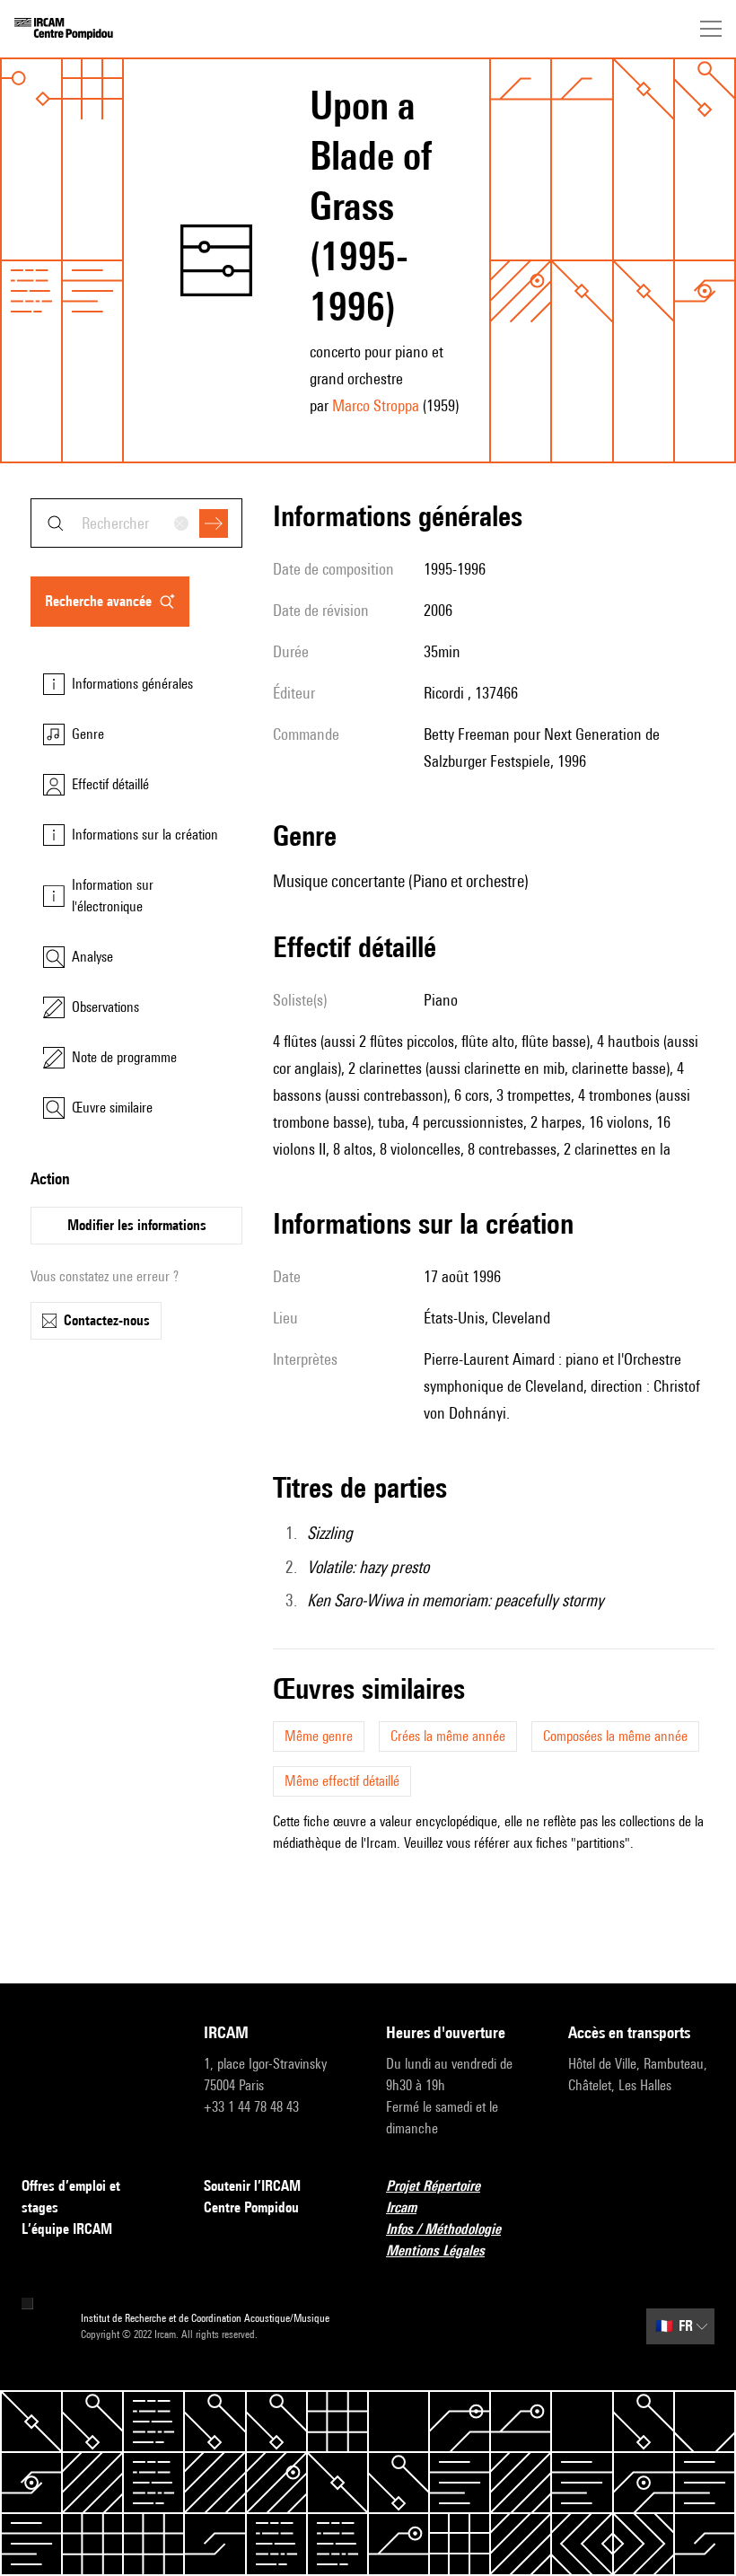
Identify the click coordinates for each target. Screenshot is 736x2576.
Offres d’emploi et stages (71, 2197)
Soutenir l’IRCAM (252, 2186)
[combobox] (136, 523)
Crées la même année (448, 1736)
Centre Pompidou (251, 2207)
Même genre (319, 1736)
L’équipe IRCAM (67, 2229)
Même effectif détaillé (342, 1781)
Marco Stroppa (376, 405)
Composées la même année (615, 1736)
